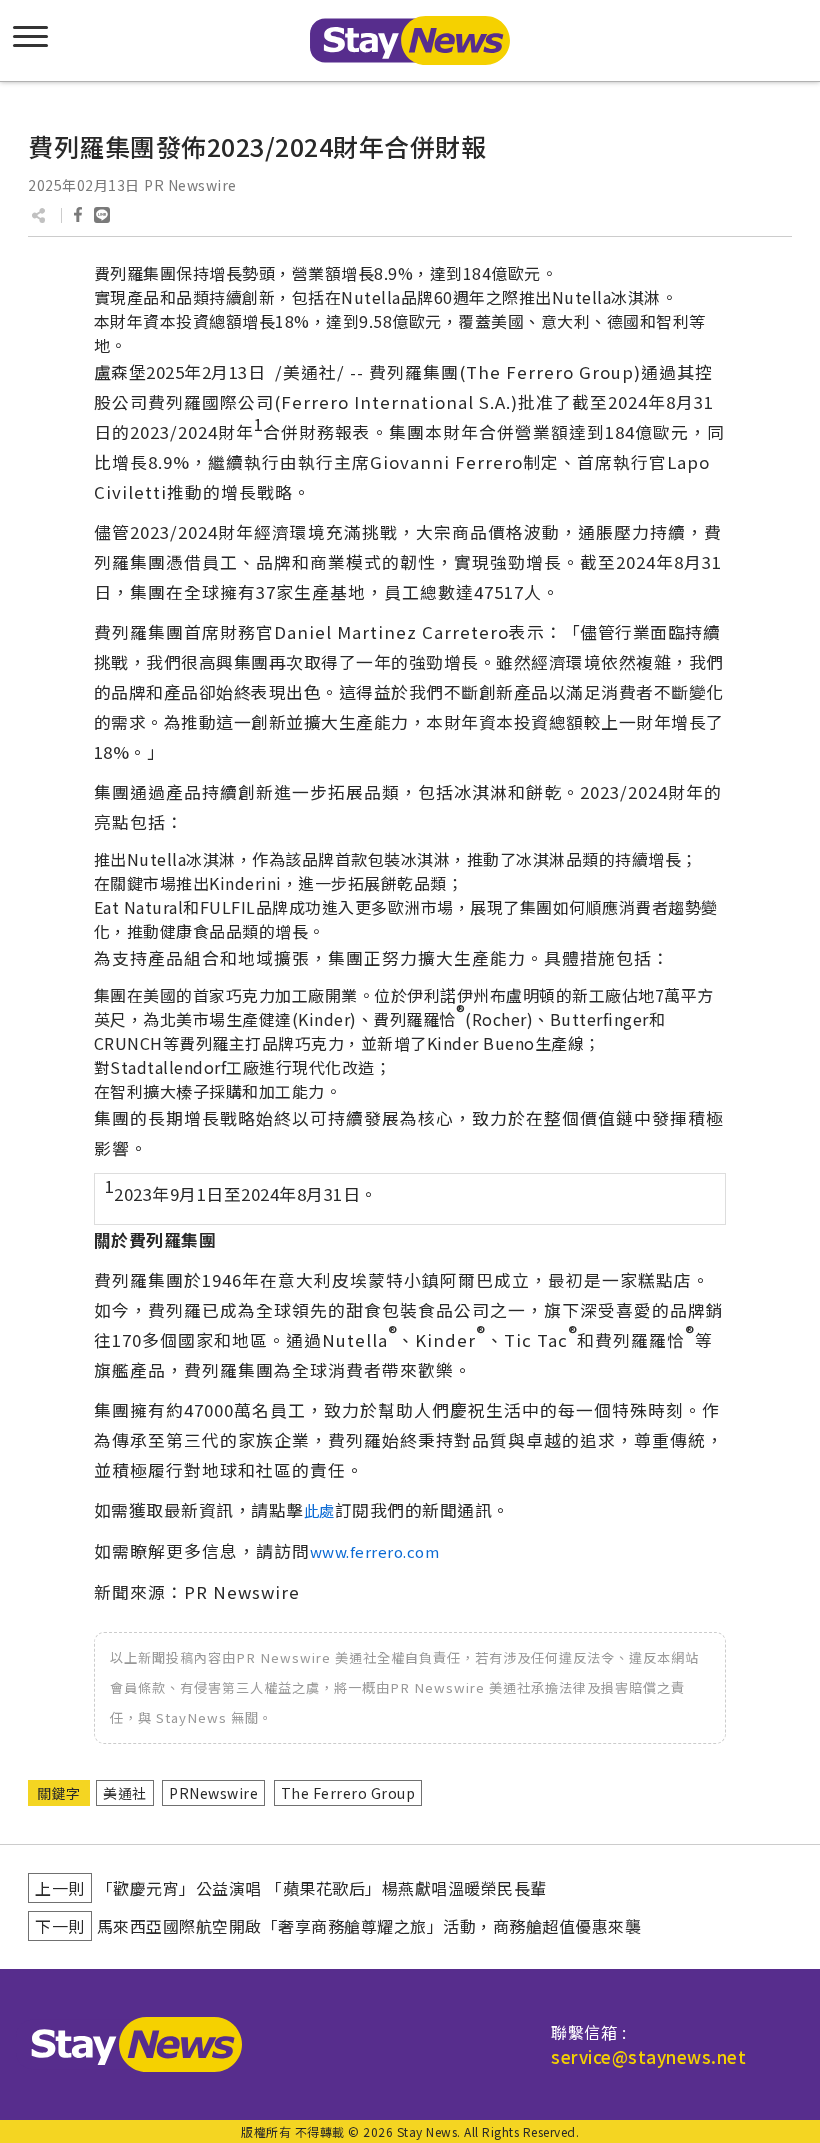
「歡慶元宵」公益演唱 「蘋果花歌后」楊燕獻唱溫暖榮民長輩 (322, 1888)
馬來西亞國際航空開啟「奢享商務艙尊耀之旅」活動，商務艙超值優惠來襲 (369, 1926)
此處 (319, 1510)
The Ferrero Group (348, 1793)
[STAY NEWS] (410, 40)
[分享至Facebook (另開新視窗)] (78, 215)
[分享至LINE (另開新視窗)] (102, 215)
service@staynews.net (648, 2056)
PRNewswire (213, 1793)
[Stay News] (129, 2044)
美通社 (125, 1793)
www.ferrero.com (375, 1551)
